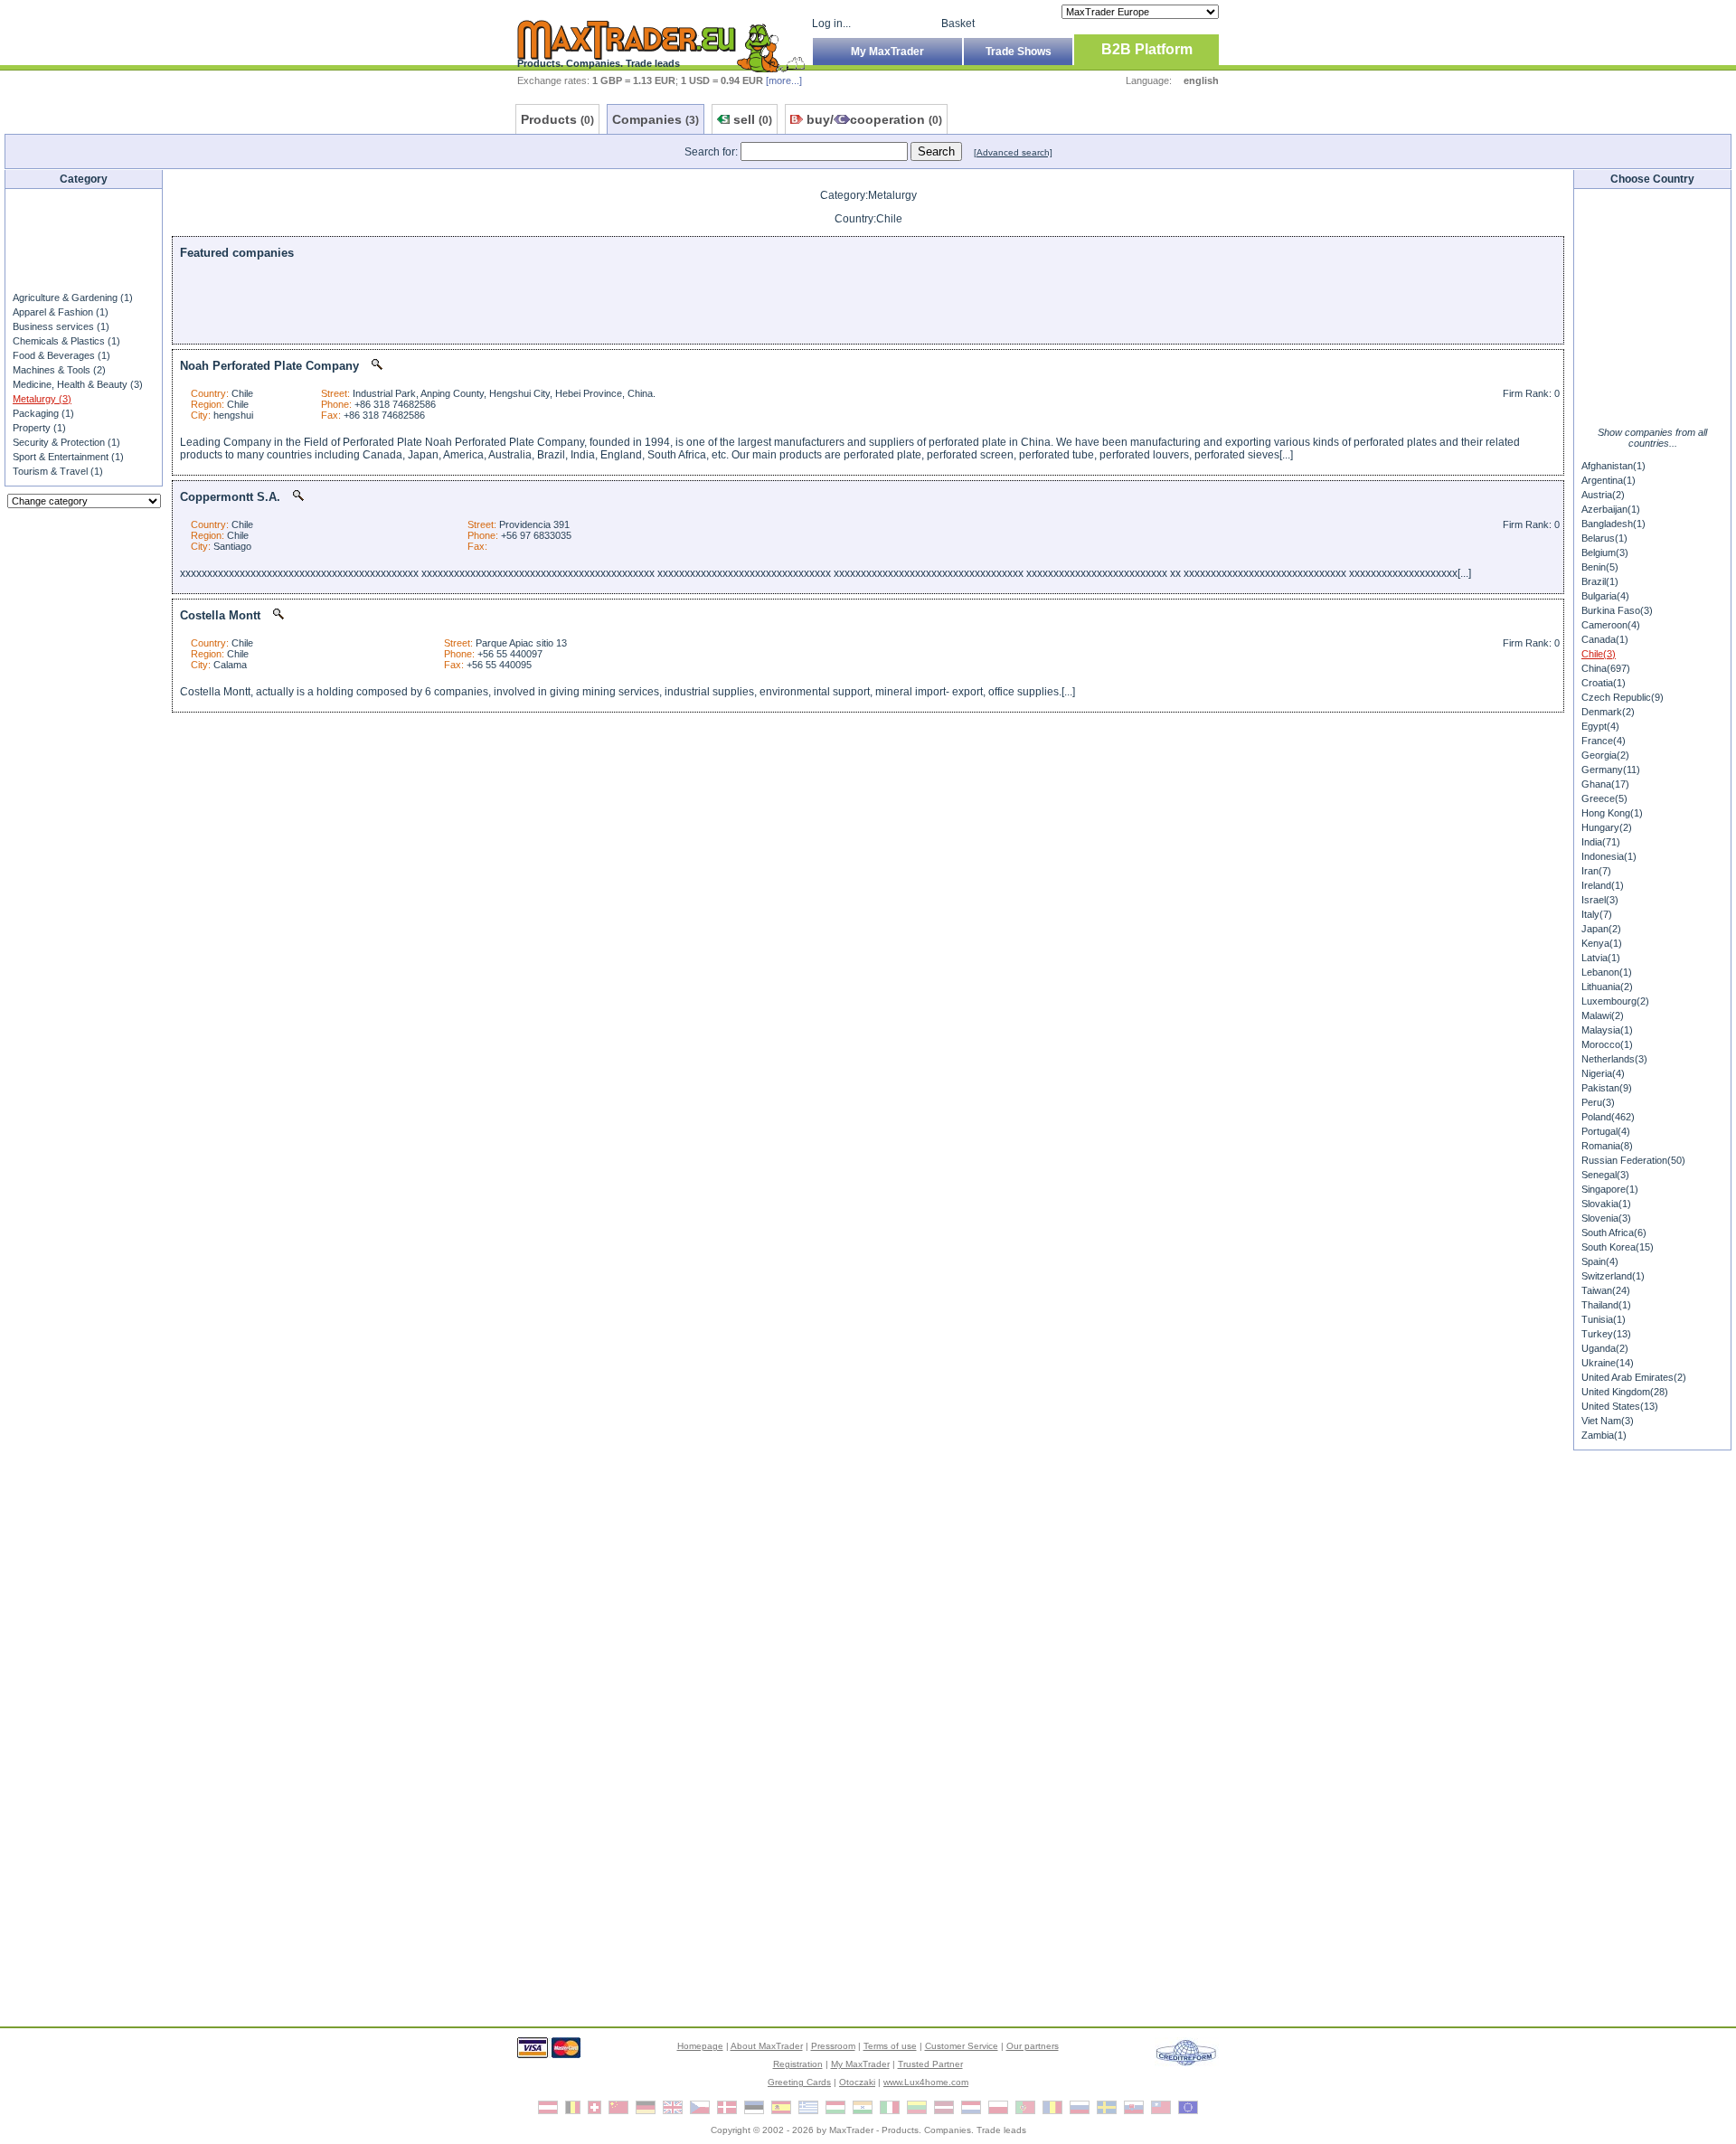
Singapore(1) (1610, 1189)
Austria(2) (1603, 495)
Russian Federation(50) (1633, 1160)
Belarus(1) (1604, 538)
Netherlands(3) (1614, 1059)
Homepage (700, 2046)
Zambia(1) (1604, 1435)
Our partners (1033, 2046)
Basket (958, 24)
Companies (656, 119)
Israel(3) (1600, 900)
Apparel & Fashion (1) (61, 312)
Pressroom (833, 2046)
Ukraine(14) (1608, 1363)
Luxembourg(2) (1615, 1001)
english (1201, 80)
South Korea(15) (1618, 1247)
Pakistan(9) (1607, 1088)
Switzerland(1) (1613, 1276)
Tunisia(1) (1604, 1319)
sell (753, 119)
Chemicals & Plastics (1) (66, 341)
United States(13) (1620, 1406)
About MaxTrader (767, 2046)
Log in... (831, 24)
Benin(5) (1600, 567)
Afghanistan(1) (1613, 466)
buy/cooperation (874, 119)
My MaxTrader (887, 52)
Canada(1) (1605, 639)
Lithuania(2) (1607, 987)
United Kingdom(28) (1625, 1392)
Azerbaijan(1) (1611, 509)
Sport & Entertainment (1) (68, 457)
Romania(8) (1607, 1146)
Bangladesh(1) (1613, 524)
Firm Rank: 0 (1531, 393)
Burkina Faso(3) (1617, 610)
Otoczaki (857, 2082)
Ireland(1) (1603, 885)
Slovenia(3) (1606, 1218)
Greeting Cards (799, 2082)
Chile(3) (1599, 654)
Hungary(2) (1607, 827)
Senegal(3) (1605, 1175)
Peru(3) (1598, 1102)
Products (557, 119)
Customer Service (962, 2046)
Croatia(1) (1604, 683)
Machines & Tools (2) (59, 370)
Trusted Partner (930, 2064)
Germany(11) (1611, 770)
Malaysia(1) (1607, 1030)
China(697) (1606, 668)
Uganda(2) (1605, 1348)
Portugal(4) (1606, 1131)
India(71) (1601, 842)
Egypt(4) (1600, 726)
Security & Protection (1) (66, 442)
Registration (798, 2064)
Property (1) (39, 428)
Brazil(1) (1600, 581)
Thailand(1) (1606, 1305)
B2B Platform (1147, 49)
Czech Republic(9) (1623, 697)
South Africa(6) (1614, 1233)
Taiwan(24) (1606, 1290)
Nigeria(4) (1603, 1073)
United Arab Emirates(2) (1634, 1377)
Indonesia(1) (1609, 856)
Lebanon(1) (1607, 972)
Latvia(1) (1601, 958)
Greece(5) (1604, 798)
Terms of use (890, 2046)
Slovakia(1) (1606, 1204)
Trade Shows (1019, 52)
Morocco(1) (1607, 1044)
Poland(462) (1608, 1117)
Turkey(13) (1606, 1334)
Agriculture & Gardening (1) (73, 298)
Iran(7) (1596, 871)
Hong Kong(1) (1612, 813)
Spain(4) (1600, 1261)
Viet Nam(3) (1608, 1421)
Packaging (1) (43, 413)
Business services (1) (61, 326)
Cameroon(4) (1611, 625)
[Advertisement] (84, 239)
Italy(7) (1597, 914)
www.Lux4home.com (926, 2082)
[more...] (784, 80)
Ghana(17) (1605, 784)
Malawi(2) (1603, 1015)
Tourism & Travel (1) (58, 471)
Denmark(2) (1608, 712)
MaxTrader (851, 2130)
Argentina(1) (1609, 480)
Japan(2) (1601, 929)
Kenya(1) (1602, 943)
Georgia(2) (1605, 755)
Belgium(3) (1605, 553)
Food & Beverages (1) (61, 355)
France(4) (1604, 741)
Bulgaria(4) (1605, 596)
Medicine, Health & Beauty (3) (78, 384)
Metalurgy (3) (42, 399)
